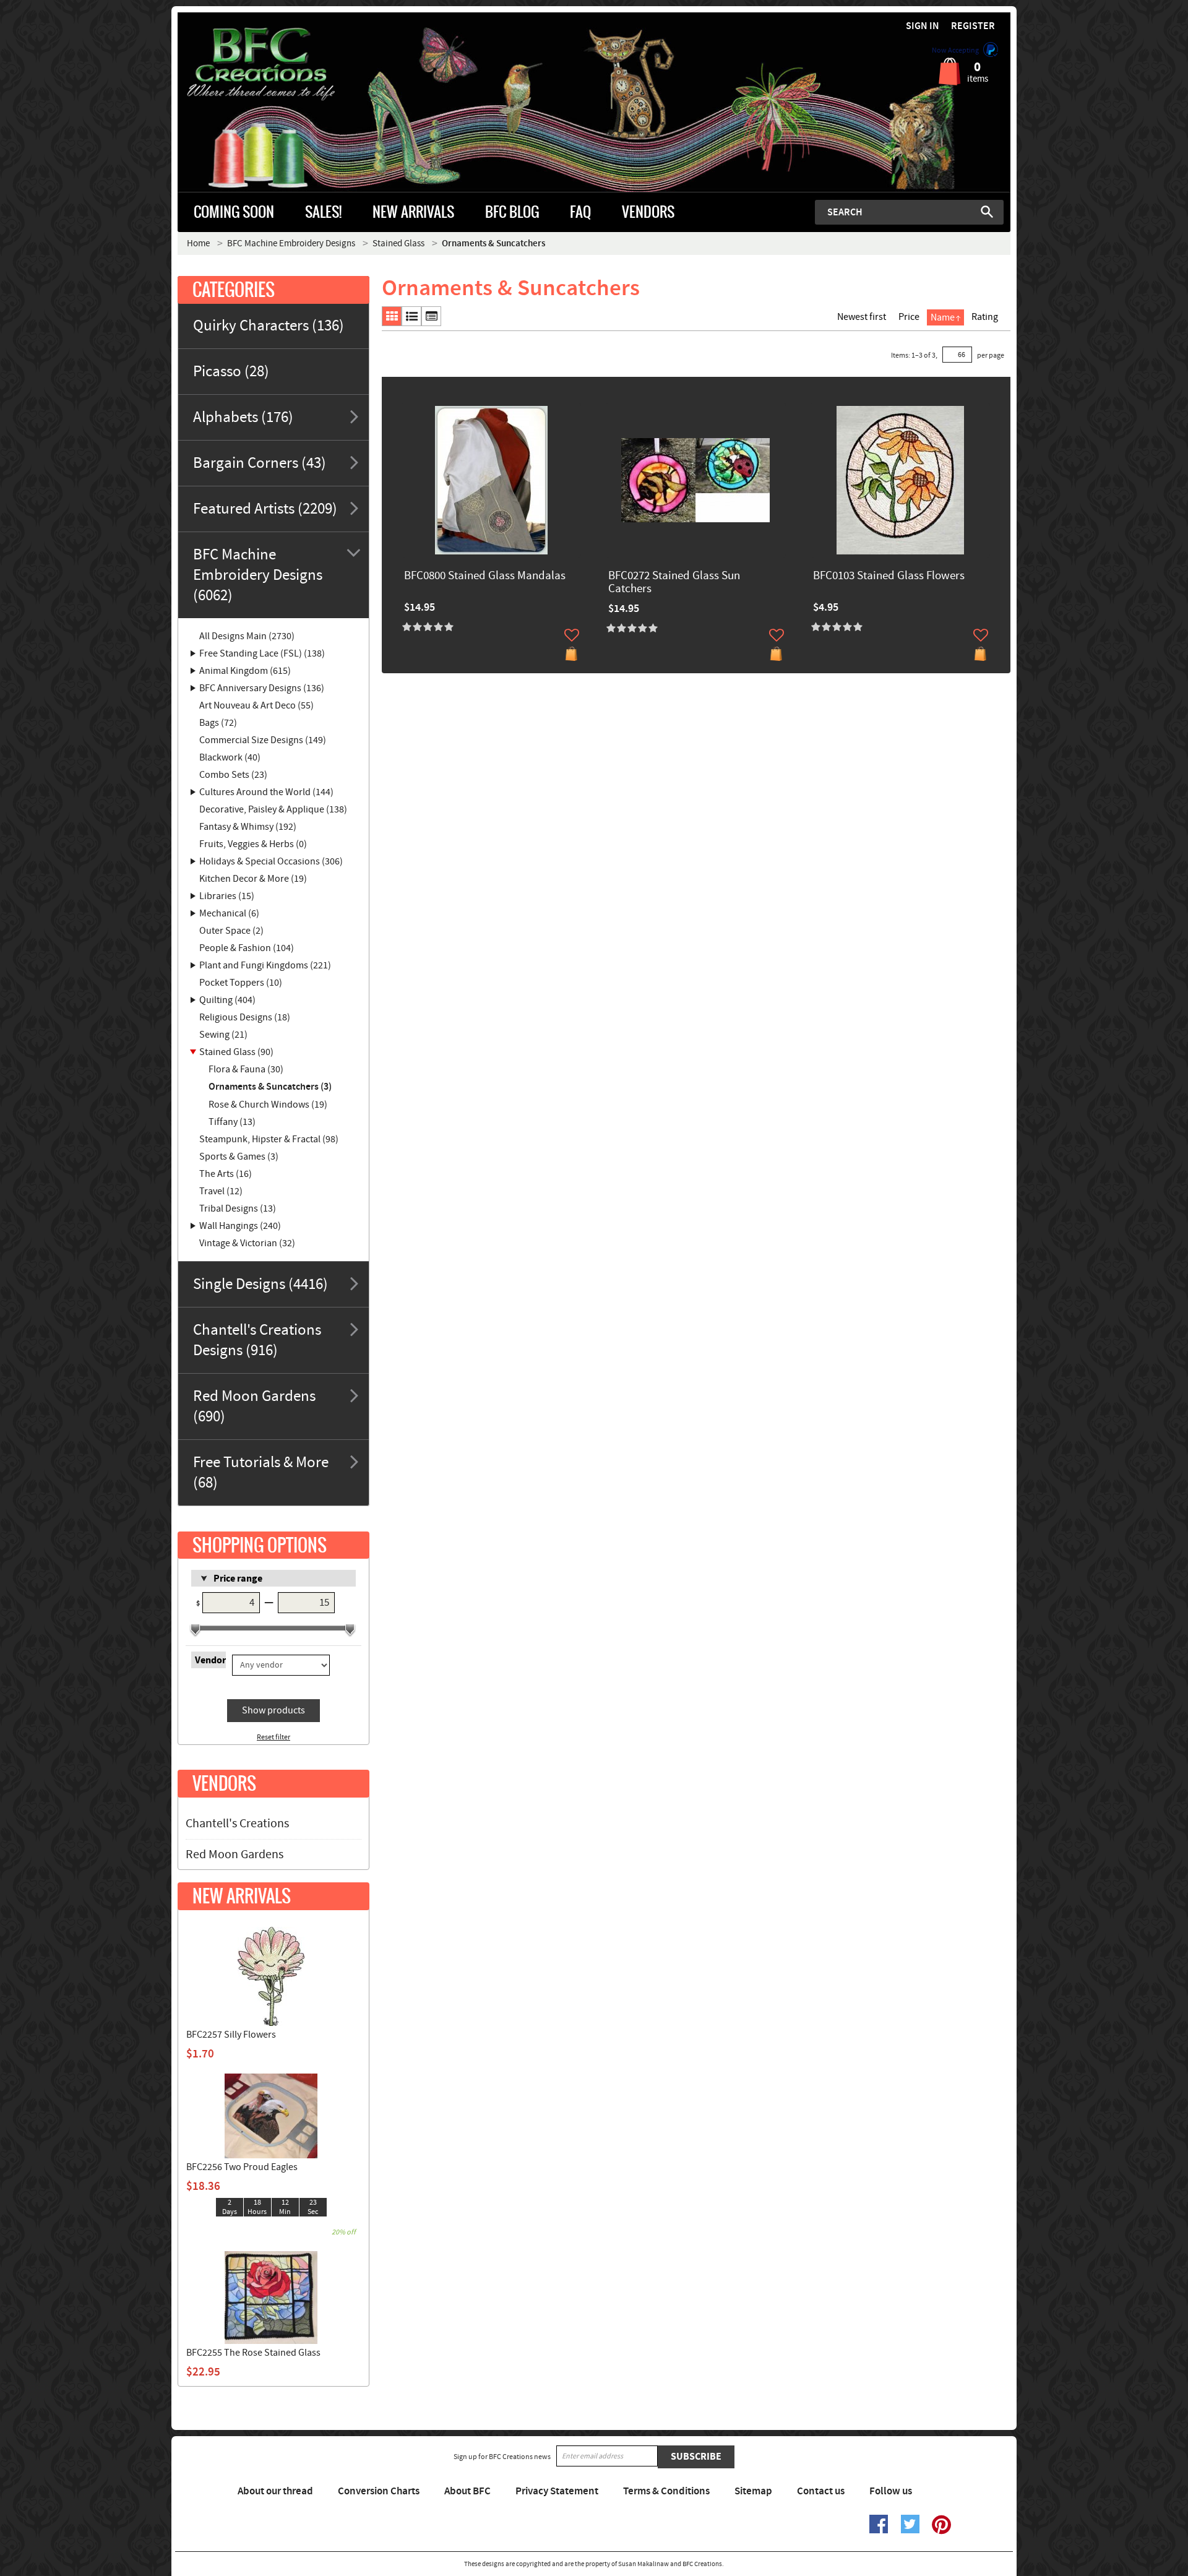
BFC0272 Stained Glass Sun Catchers (674, 583)
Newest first (862, 317)
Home (198, 243)
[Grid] (392, 316)
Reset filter (273, 1737)
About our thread (275, 2491)
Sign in (923, 26)
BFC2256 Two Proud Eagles (242, 2167)
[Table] (431, 316)
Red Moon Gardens (235, 1854)
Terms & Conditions (666, 2491)
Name (943, 317)
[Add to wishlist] (572, 635)
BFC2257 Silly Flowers (231, 2035)
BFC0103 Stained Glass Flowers (889, 576)
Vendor (210, 1660)
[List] (411, 316)
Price (909, 317)
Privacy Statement (557, 2491)
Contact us (821, 2491)
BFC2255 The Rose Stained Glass (253, 2353)
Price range (238, 1579)
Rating (985, 317)
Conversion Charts (379, 2491)
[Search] (987, 212)
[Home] (282, 64)
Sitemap (753, 2491)
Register (973, 26)
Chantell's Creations (237, 1824)
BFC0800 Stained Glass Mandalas (485, 576)
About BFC (467, 2491)
